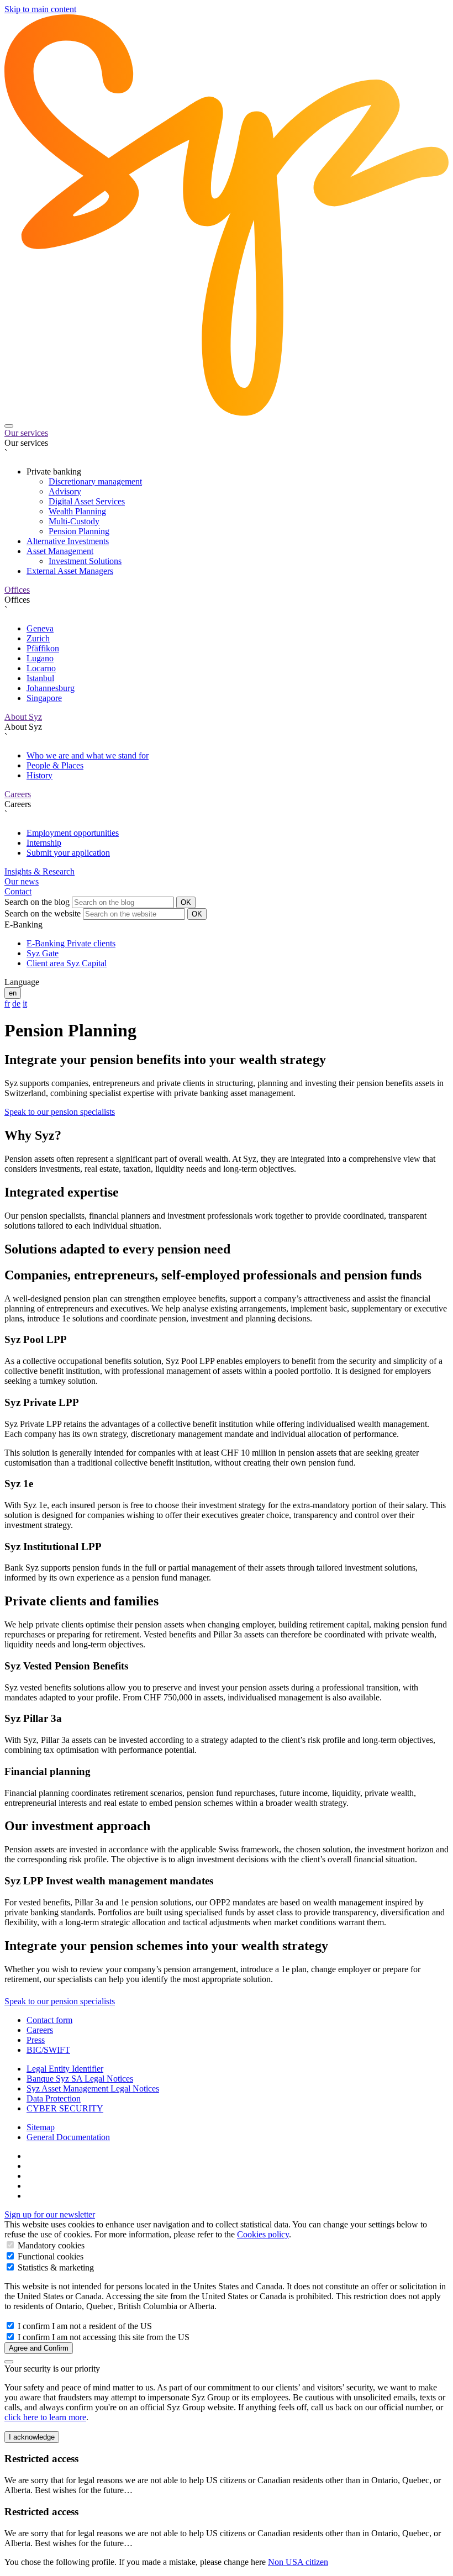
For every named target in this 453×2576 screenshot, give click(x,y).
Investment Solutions (85, 561)
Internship (44, 843)
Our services (26, 433)
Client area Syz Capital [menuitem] (67, 963)
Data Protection (54, 2098)
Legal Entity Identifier (65, 2069)
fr (7, 1003)
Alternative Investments (68, 541)
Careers (18, 794)
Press (36, 2040)
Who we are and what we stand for (88, 755)
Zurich (38, 638)
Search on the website (43, 913)
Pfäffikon (43, 648)
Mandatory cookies (50, 2245)
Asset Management (60, 551)
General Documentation (68, 2137)
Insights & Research (39, 871)
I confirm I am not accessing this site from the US (102, 2337)
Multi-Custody (74, 521)
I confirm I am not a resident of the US (84, 2326)
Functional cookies (49, 2256)
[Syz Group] (227, 413)
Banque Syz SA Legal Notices (80, 2079)
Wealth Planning (77, 511)
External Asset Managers (70, 571)
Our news (22, 881)
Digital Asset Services (87, 501)
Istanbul (40, 678)
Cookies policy (263, 2234)
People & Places (55, 765)
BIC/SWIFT (48, 2050)
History (39, 775)
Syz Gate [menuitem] (43, 953)
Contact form (49, 2020)
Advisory (65, 491)
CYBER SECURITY (65, 2108)
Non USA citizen (298, 2562)
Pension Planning (79, 531)
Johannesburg (51, 688)
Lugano (40, 658)
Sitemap (41, 2127)
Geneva (40, 628)
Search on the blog (37, 902)
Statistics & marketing (55, 2267)
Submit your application (68, 853)
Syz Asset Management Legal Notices (93, 2088)
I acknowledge (32, 2437)
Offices (17, 590)
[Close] (9, 2362)
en (13, 993)
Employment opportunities (73, 833)
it (25, 1003)
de (16, 1003)
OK (186, 902)
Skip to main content (40, 9)
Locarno (41, 668)
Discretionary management (95, 481)
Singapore (44, 698)
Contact (18, 891)
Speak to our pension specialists (60, 1112)
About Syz (23, 717)
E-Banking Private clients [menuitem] (71, 943)
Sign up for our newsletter (50, 2214)
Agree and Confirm (39, 2348)
